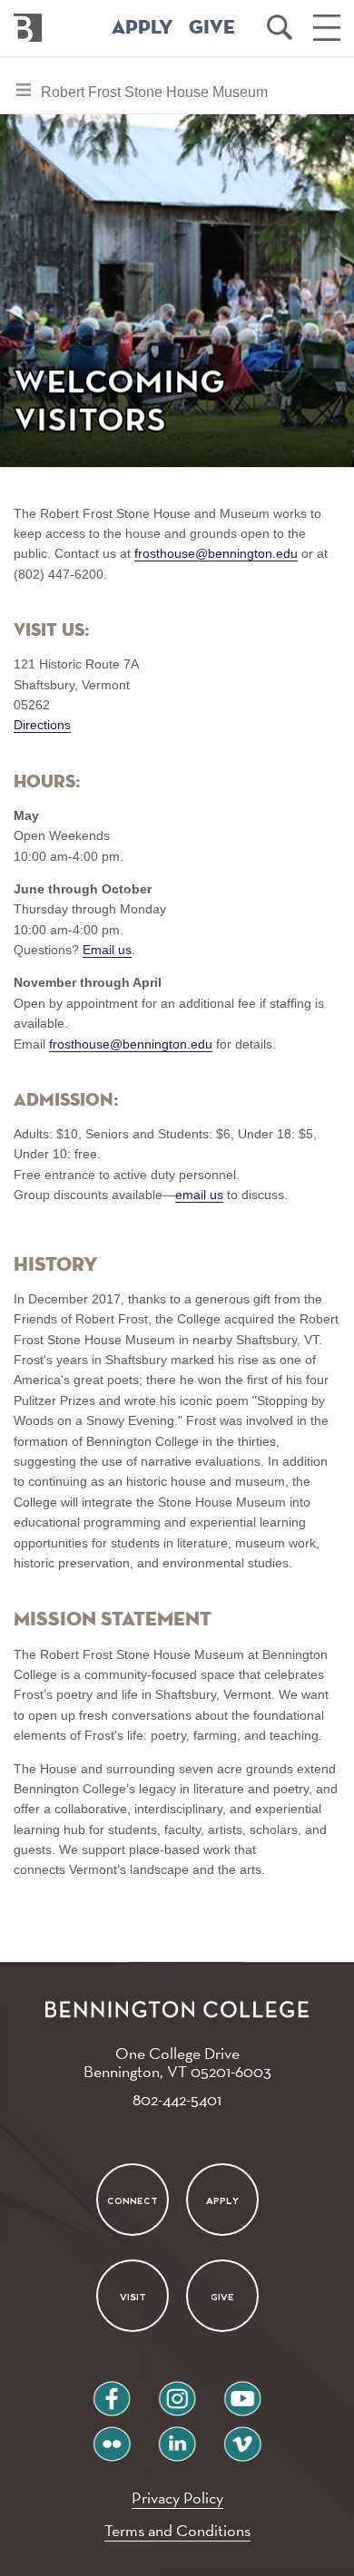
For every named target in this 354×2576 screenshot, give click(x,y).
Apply (222, 2201)
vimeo (242, 2437)
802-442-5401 (177, 2099)
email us (199, 1195)
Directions (42, 725)
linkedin (177, 2437)
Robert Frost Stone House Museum (154, 98)
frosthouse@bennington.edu (216, 553)
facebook (112, 2391)
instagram (177, 2391)
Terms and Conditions (177, 2530)
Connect (133, 2201)
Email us (107, 950)
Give (222, 2297)
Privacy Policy (177, 2498)
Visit (132, 2297)
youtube (242, 2391)
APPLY (143, 28)
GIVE (212, 28)
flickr (112, 2437)
